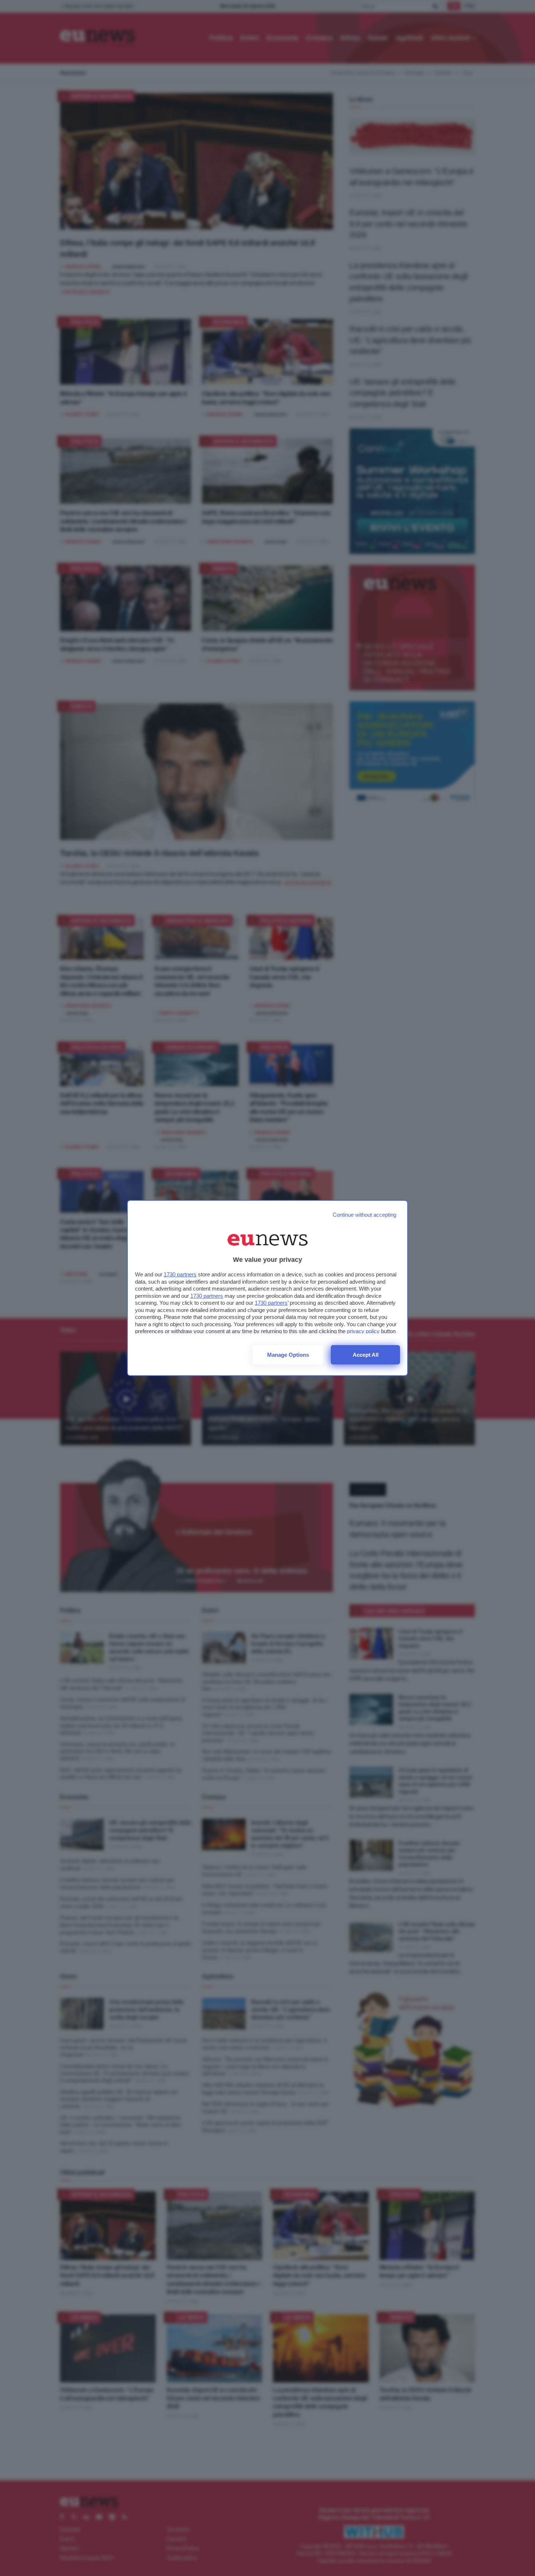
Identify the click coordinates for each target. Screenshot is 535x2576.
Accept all (366, 1355)
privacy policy (363, 1331)
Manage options (288, 1355)
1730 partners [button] (180, 1274)
